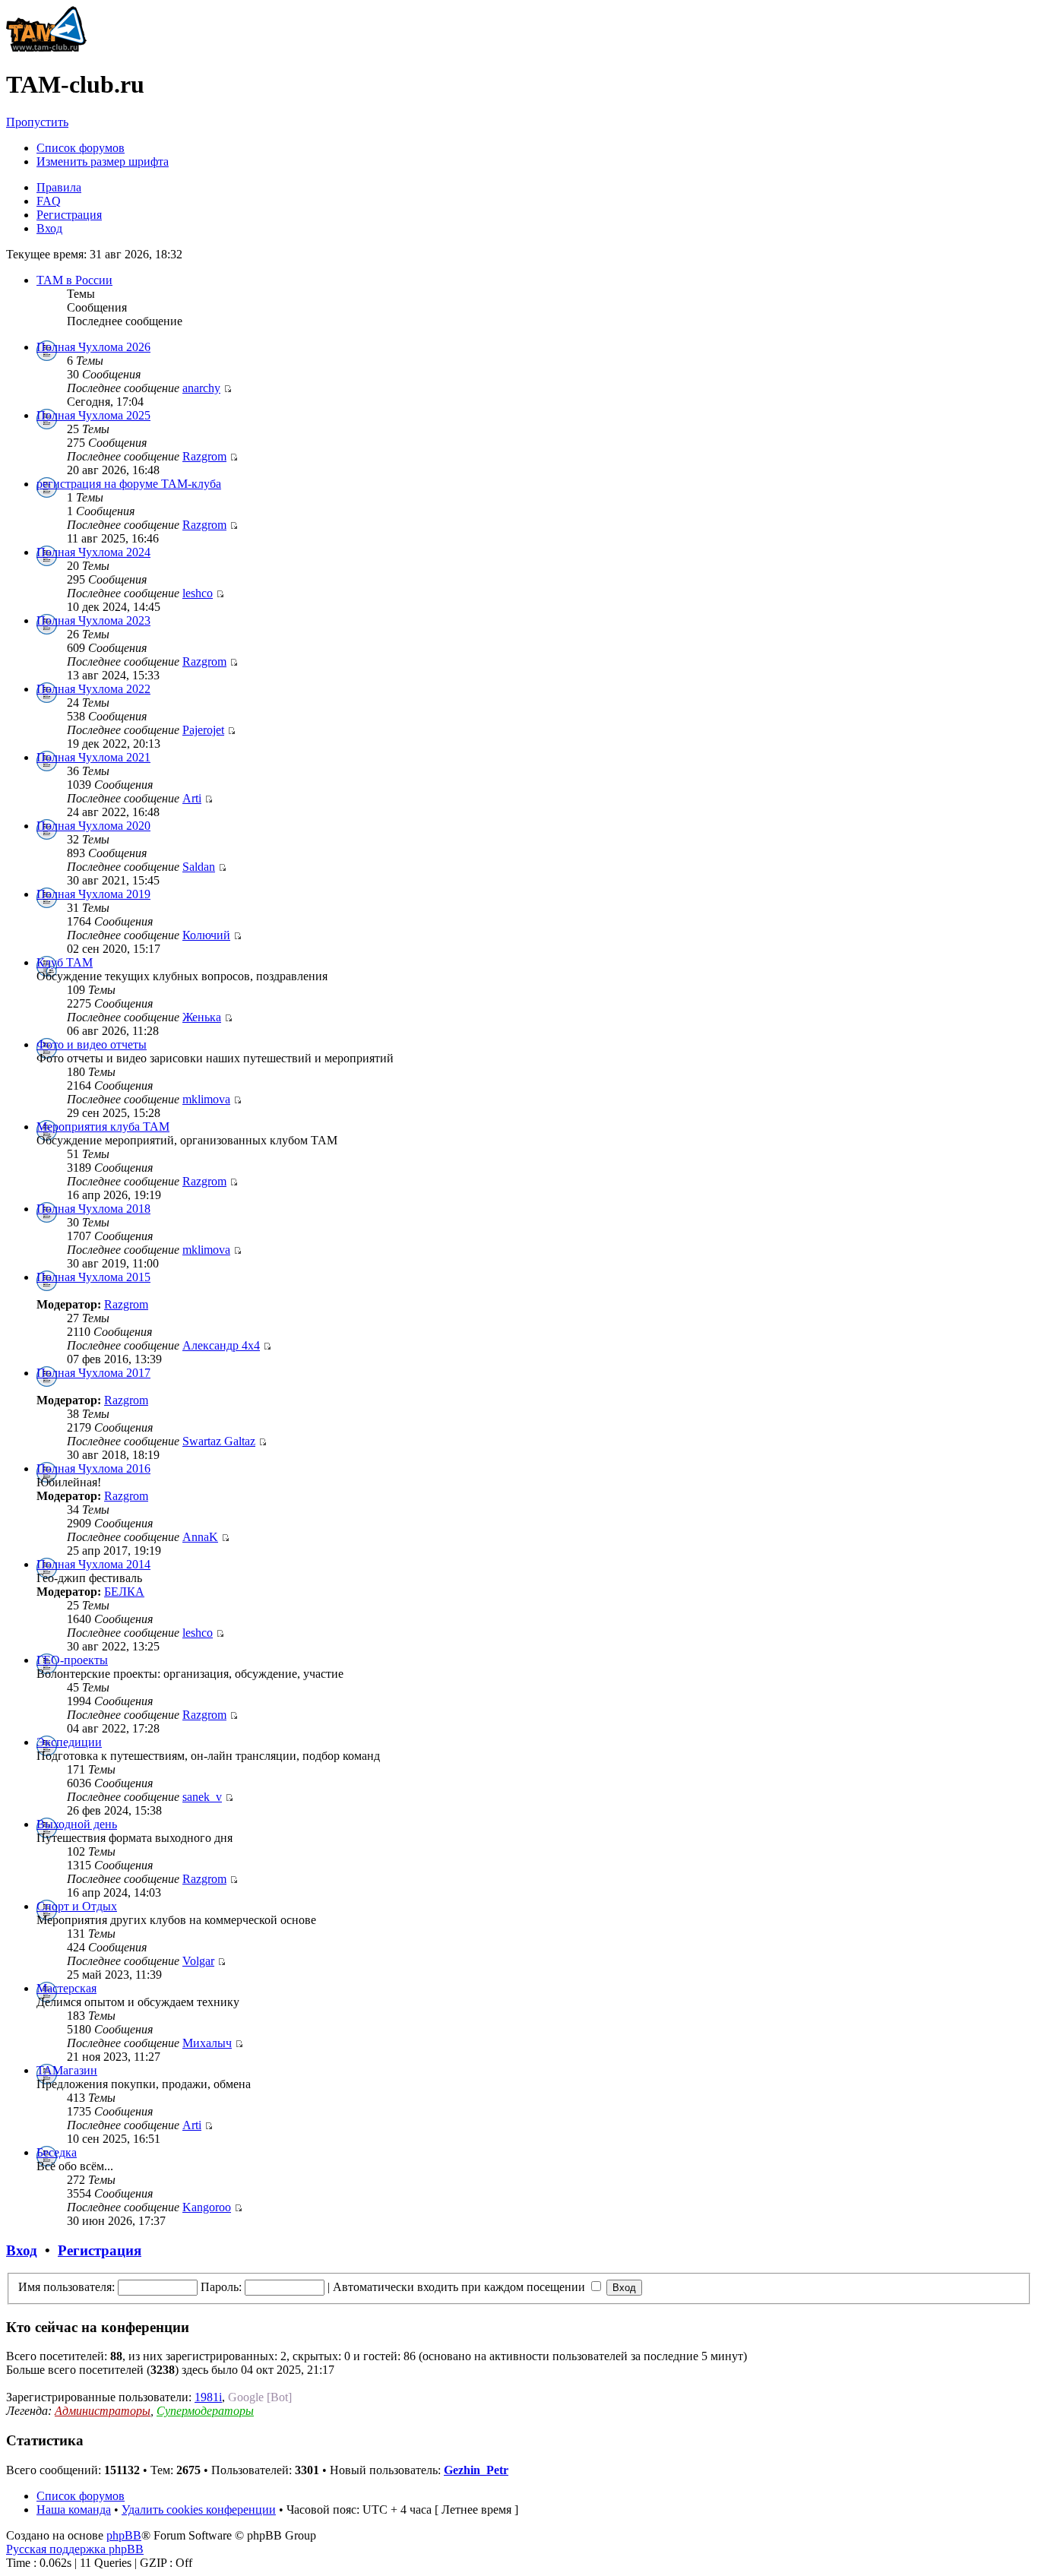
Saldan (199, 867)
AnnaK (200, 1537)
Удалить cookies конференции (199, 2510)
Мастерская (66, 1988)
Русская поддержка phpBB (75, 2549)
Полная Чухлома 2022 (93, 689)
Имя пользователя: (66, 2287)
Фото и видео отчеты (92, 1044)
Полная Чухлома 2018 (93, 1209)
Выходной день (77, 1824)
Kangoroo (207, 2207)
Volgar (198, 1961)
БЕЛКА (124, 1592)
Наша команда (74, 2510)
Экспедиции (69, 1742)
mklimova (206, 1099)
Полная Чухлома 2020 (93, 826)
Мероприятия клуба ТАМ (103, 1127)
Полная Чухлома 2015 (93, 1277)
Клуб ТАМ (65, 962)
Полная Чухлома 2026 (93, 347)
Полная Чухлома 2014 (93, 1564)
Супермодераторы (205, 2411)
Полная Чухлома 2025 (93, 415)
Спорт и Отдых (77, 1906)
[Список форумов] (46, 47)
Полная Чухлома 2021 (93, 757)
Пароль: (221, 2287)
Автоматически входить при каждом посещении (460, 2287)
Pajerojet (203, 730)
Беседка (57, 2152)
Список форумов (81, 148)
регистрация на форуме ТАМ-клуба (129, 484)
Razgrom (204, 456)
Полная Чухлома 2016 (93, 1468)
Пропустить (37, 122)
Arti (192, 798)
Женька (202, 1017)
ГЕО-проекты (72, 1660)
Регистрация (69, 215)
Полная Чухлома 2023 (93, 620)
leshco (198, 593)
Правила (59, 187)
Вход (49, 228)
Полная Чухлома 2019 (93, 894)
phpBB (124, 2535)
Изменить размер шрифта (103, 161)
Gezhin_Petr (476, 2470)
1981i (208, 2397)
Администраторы (103, 2411)
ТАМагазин (67, 2070)
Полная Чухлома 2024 (93, 552)
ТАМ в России (74, 280)
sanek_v (202, 1797)
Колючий (206, 935)
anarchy (201, 388)
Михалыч (207, 2043)
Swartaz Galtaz (219, 1441)
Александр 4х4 (221, 1345)
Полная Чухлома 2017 (93, 1373)
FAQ (49, 201)
